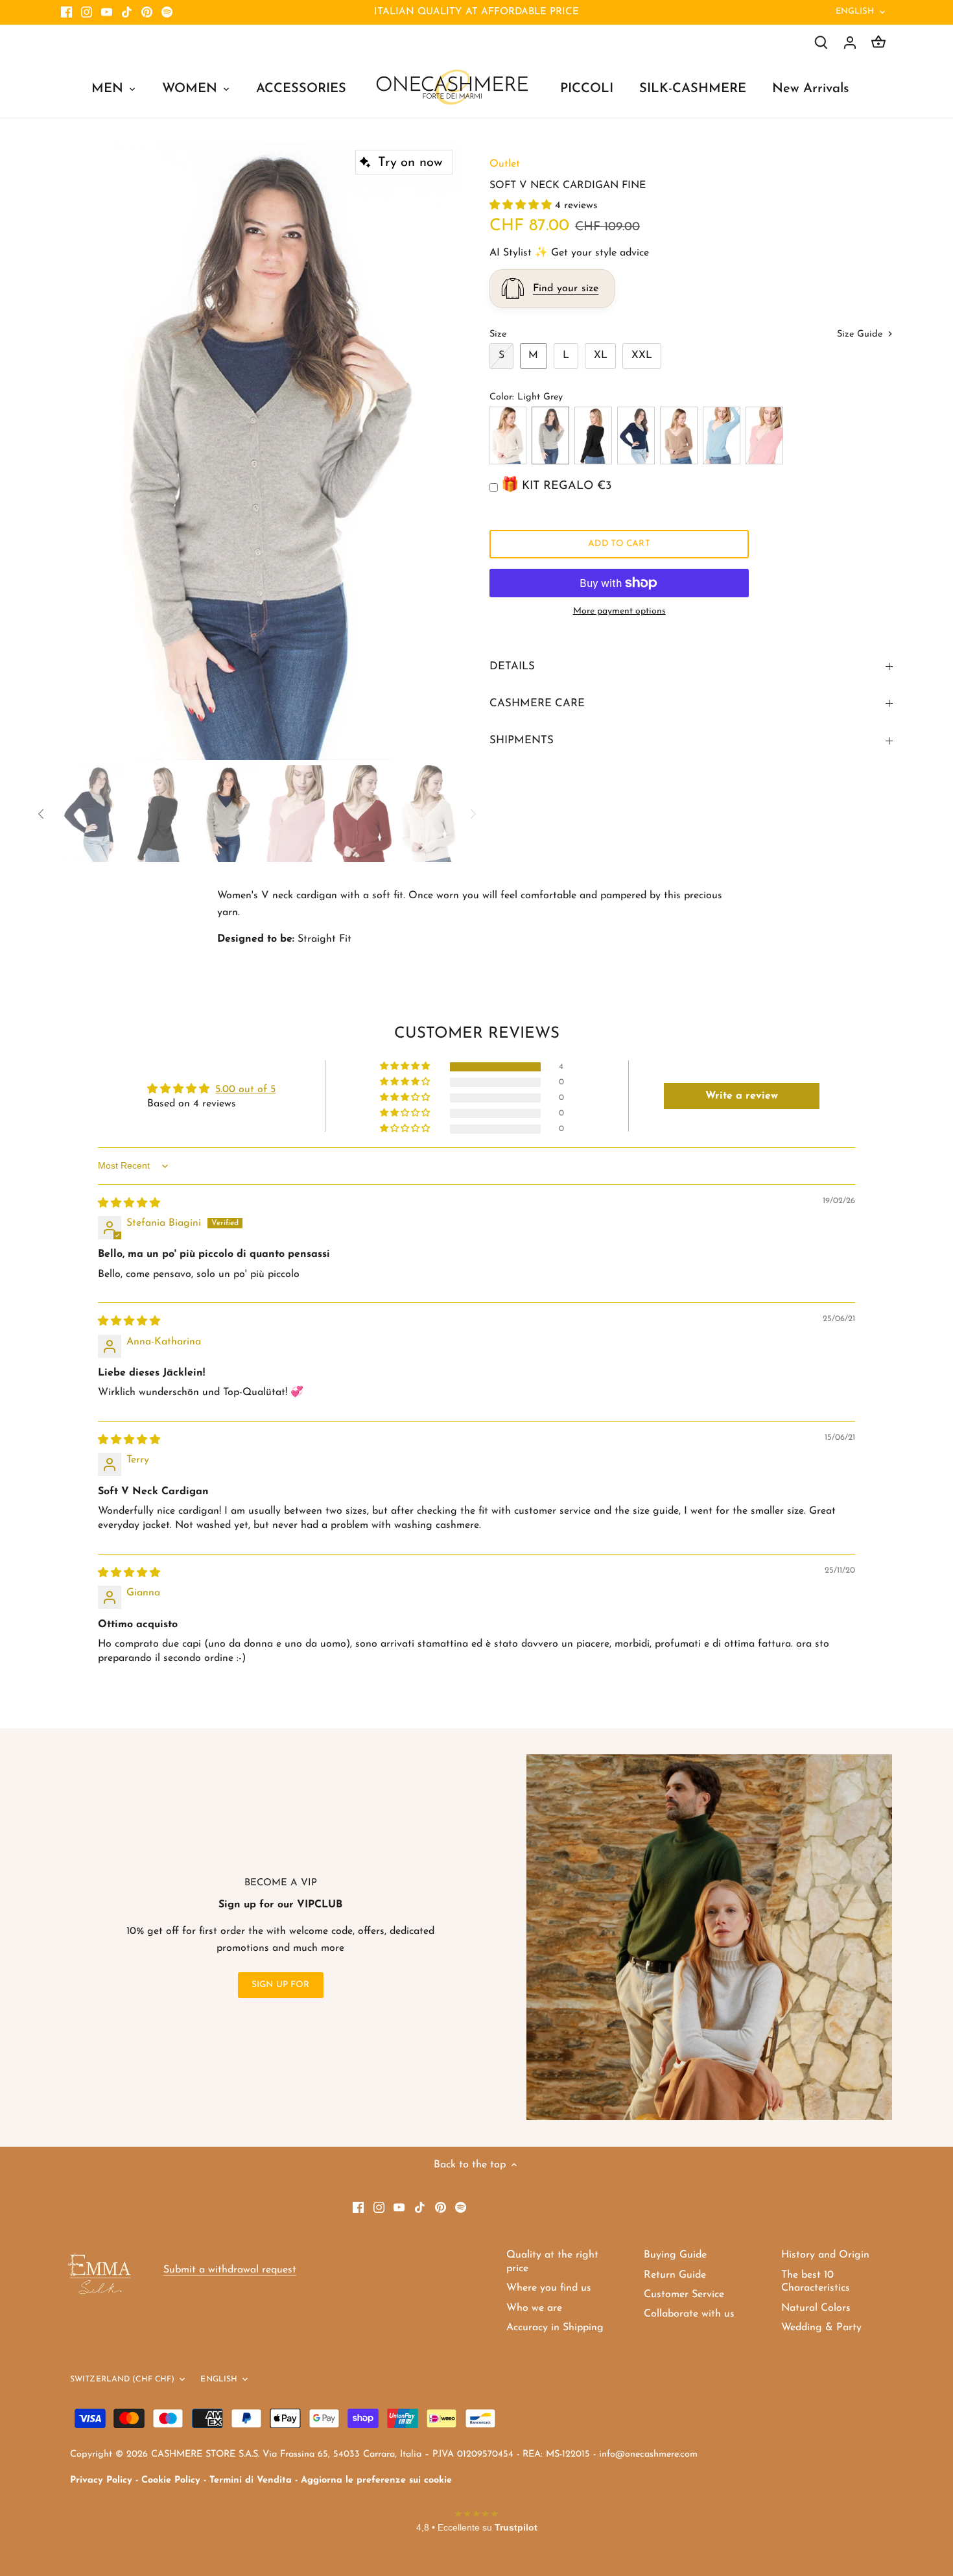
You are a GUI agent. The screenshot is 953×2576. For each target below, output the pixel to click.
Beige (679, 435)
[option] (260, 452)
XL (601, 355)
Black (593, 435)
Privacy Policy (101, 2480)
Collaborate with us (689, 2314)
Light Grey (550, 435)
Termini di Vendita (251, 2480)
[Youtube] (107, 12)
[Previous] (80, 451)
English (855, 11)
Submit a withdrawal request (230, 2270)
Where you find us (549, 2288)
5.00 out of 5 (245, 1090)
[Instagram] (87, 12)
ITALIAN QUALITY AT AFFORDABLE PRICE (476, 12)
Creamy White (508, 435)
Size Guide (861, 334)
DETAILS (512, 666)
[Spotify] (167, 12)
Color (501, 397)
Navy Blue (636, 435)
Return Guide (675, 2275)
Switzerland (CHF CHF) (123, 2379)
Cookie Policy (171, 2480)
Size (498, 334)
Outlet (505, 164)
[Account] (850, 42)
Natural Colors (816, 2308)
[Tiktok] (127, 12)
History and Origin (825, 2255)
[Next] (439, 451)
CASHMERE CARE (537, 703)
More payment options (619, 611)
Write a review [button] (742, 1096)
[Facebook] (66, 12)
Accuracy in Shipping (555, 2328)
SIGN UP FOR (281, 1985)
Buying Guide (675, 2255)
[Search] (821, 42)
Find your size (566, 289)
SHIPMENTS (522, 740)
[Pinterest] (147, 12)
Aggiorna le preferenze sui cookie (376, 2480)
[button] (522, 206)
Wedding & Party (821, 2328)
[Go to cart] (878, 42)
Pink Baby (764, 435)
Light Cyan (722, 435)
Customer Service (684, 2295)
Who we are (534, 2308)
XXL (642, 355)
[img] (129, 1204)
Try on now (410, 163)
